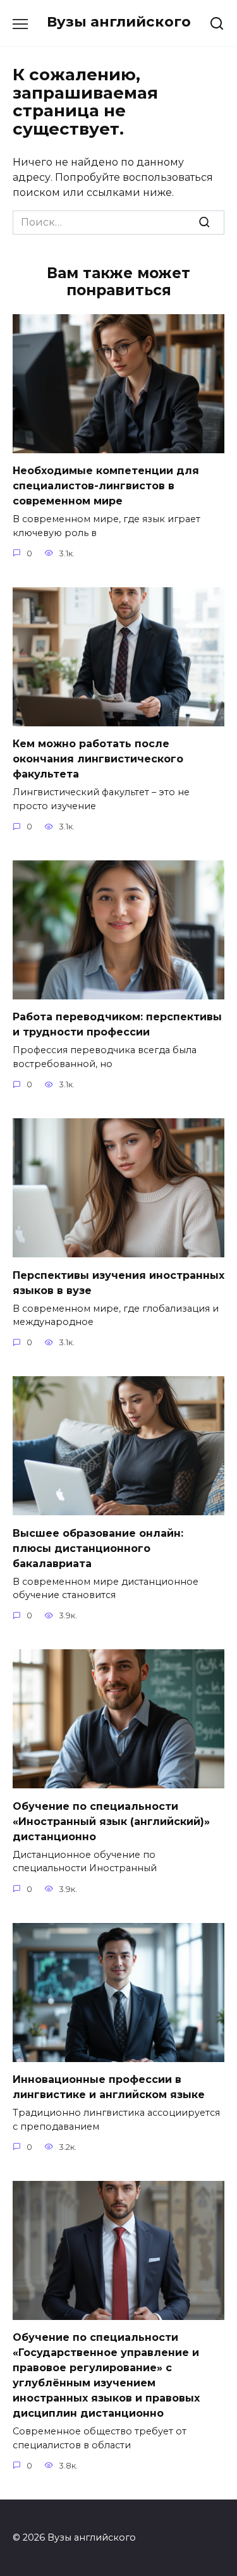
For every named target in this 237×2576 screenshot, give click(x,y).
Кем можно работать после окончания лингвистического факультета (98, 759)
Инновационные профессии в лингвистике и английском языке (109, 2087)
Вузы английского (119, 21)
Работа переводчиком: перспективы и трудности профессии (117, 1024)
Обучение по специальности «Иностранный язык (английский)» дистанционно (111, 1821)
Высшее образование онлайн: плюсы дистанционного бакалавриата (98, 1548)
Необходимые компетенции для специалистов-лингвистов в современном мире (106, 486)
